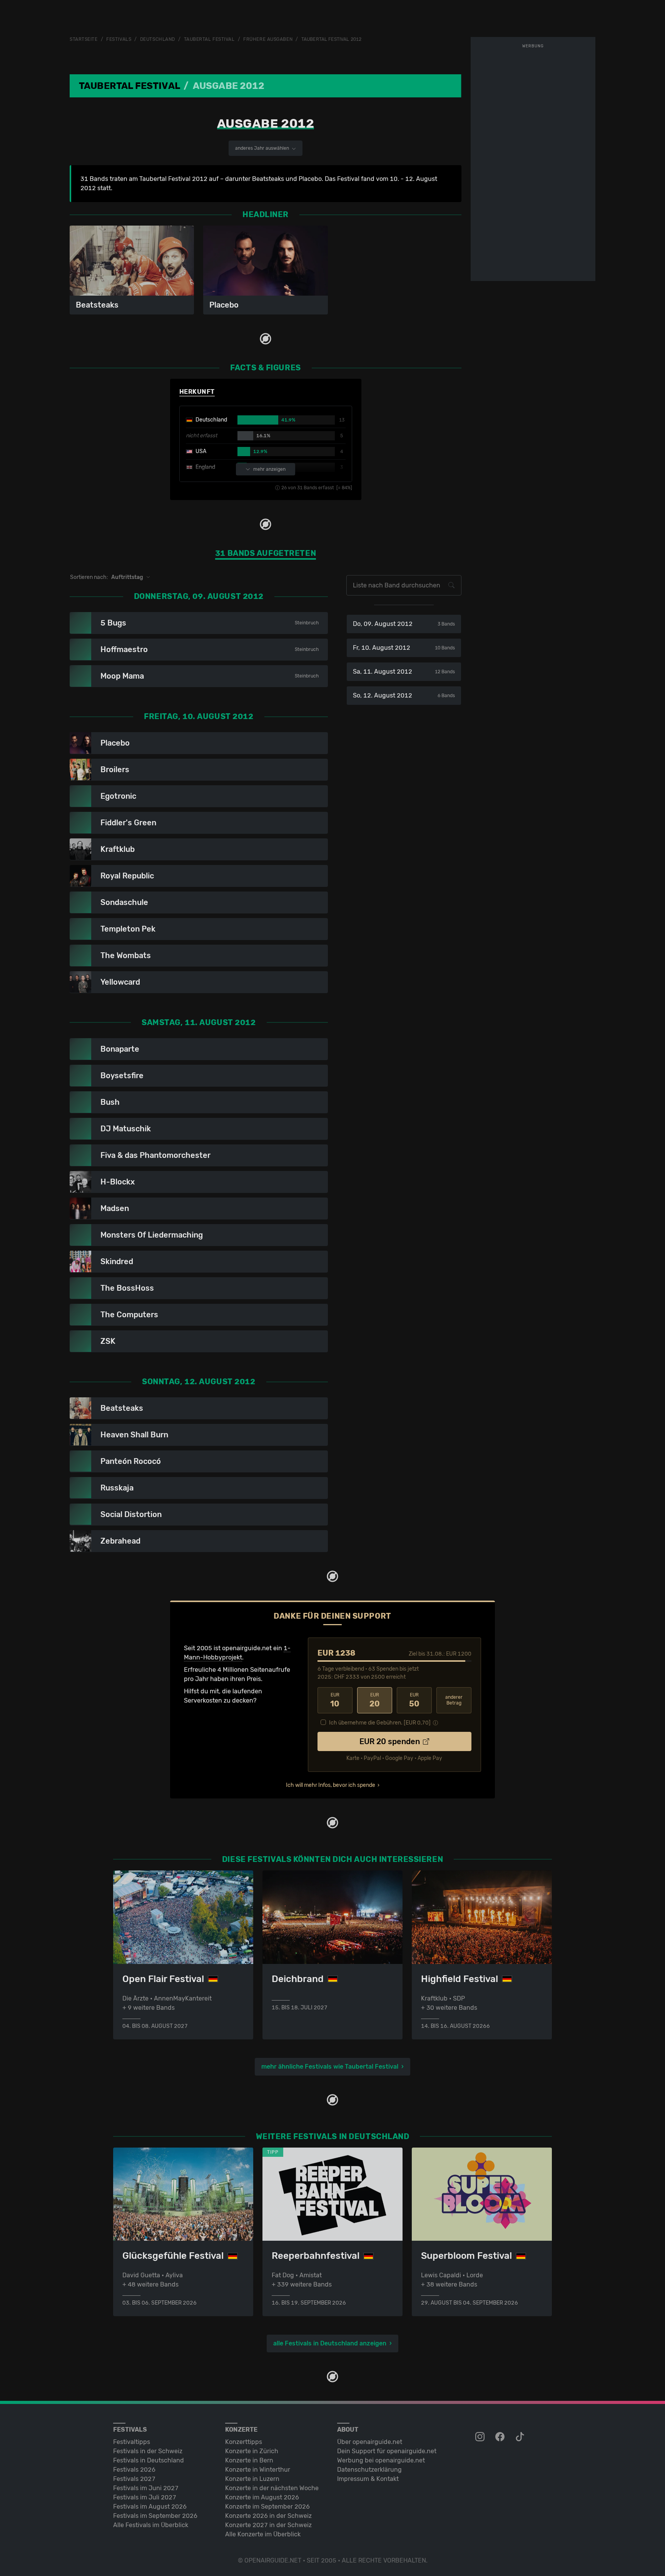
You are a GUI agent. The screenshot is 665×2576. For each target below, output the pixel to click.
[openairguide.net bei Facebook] (501, 2437)
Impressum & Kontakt (368, 2479)
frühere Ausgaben (268, 39)
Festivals (119, 39)
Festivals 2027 (134, 2479)
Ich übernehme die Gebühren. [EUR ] (380, 1723)
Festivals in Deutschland (149, 2460)
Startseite (84, 39)
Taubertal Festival (209, 39)
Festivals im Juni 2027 (146, 2488)
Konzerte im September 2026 (267, 2507)
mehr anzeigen (269, 469)
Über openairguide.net (370, 2442)
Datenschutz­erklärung (369, 2470)
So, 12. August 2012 (404, 695)
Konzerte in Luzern (252, 2479)
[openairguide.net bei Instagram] (481, 2437)
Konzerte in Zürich (252, 2451)
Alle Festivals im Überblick (151, 2525)
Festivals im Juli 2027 (145, 2497)
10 (335, 1700)
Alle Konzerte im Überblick (263, 2534)
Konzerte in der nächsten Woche (272, 2488)
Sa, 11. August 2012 (404, 672)
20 (375, 1700)
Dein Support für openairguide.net (387, 2451)
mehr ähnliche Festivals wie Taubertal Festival (330, 2067)
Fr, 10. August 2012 (404, 648)
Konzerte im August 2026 (262, 2497)
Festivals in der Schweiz (148, 2451)
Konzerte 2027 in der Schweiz (268, 2525)
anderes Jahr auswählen (263, 148)
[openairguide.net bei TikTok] (521, 2437)
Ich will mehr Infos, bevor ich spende (331, 1785)
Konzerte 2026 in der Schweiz (268, 2516)
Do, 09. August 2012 (404, 624)
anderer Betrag (454, 1700)
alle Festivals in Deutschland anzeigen (330, 2343)
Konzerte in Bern (249, 2460)
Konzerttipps (244, 2442)
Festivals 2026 (134, 2470)
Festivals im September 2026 (155, 2516)
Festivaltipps (132, 2442)
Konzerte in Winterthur (258, 2470)
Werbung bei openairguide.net (381, 2460)
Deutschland (158, 39)
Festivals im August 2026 (150, 2507)
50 (414, 1700)
